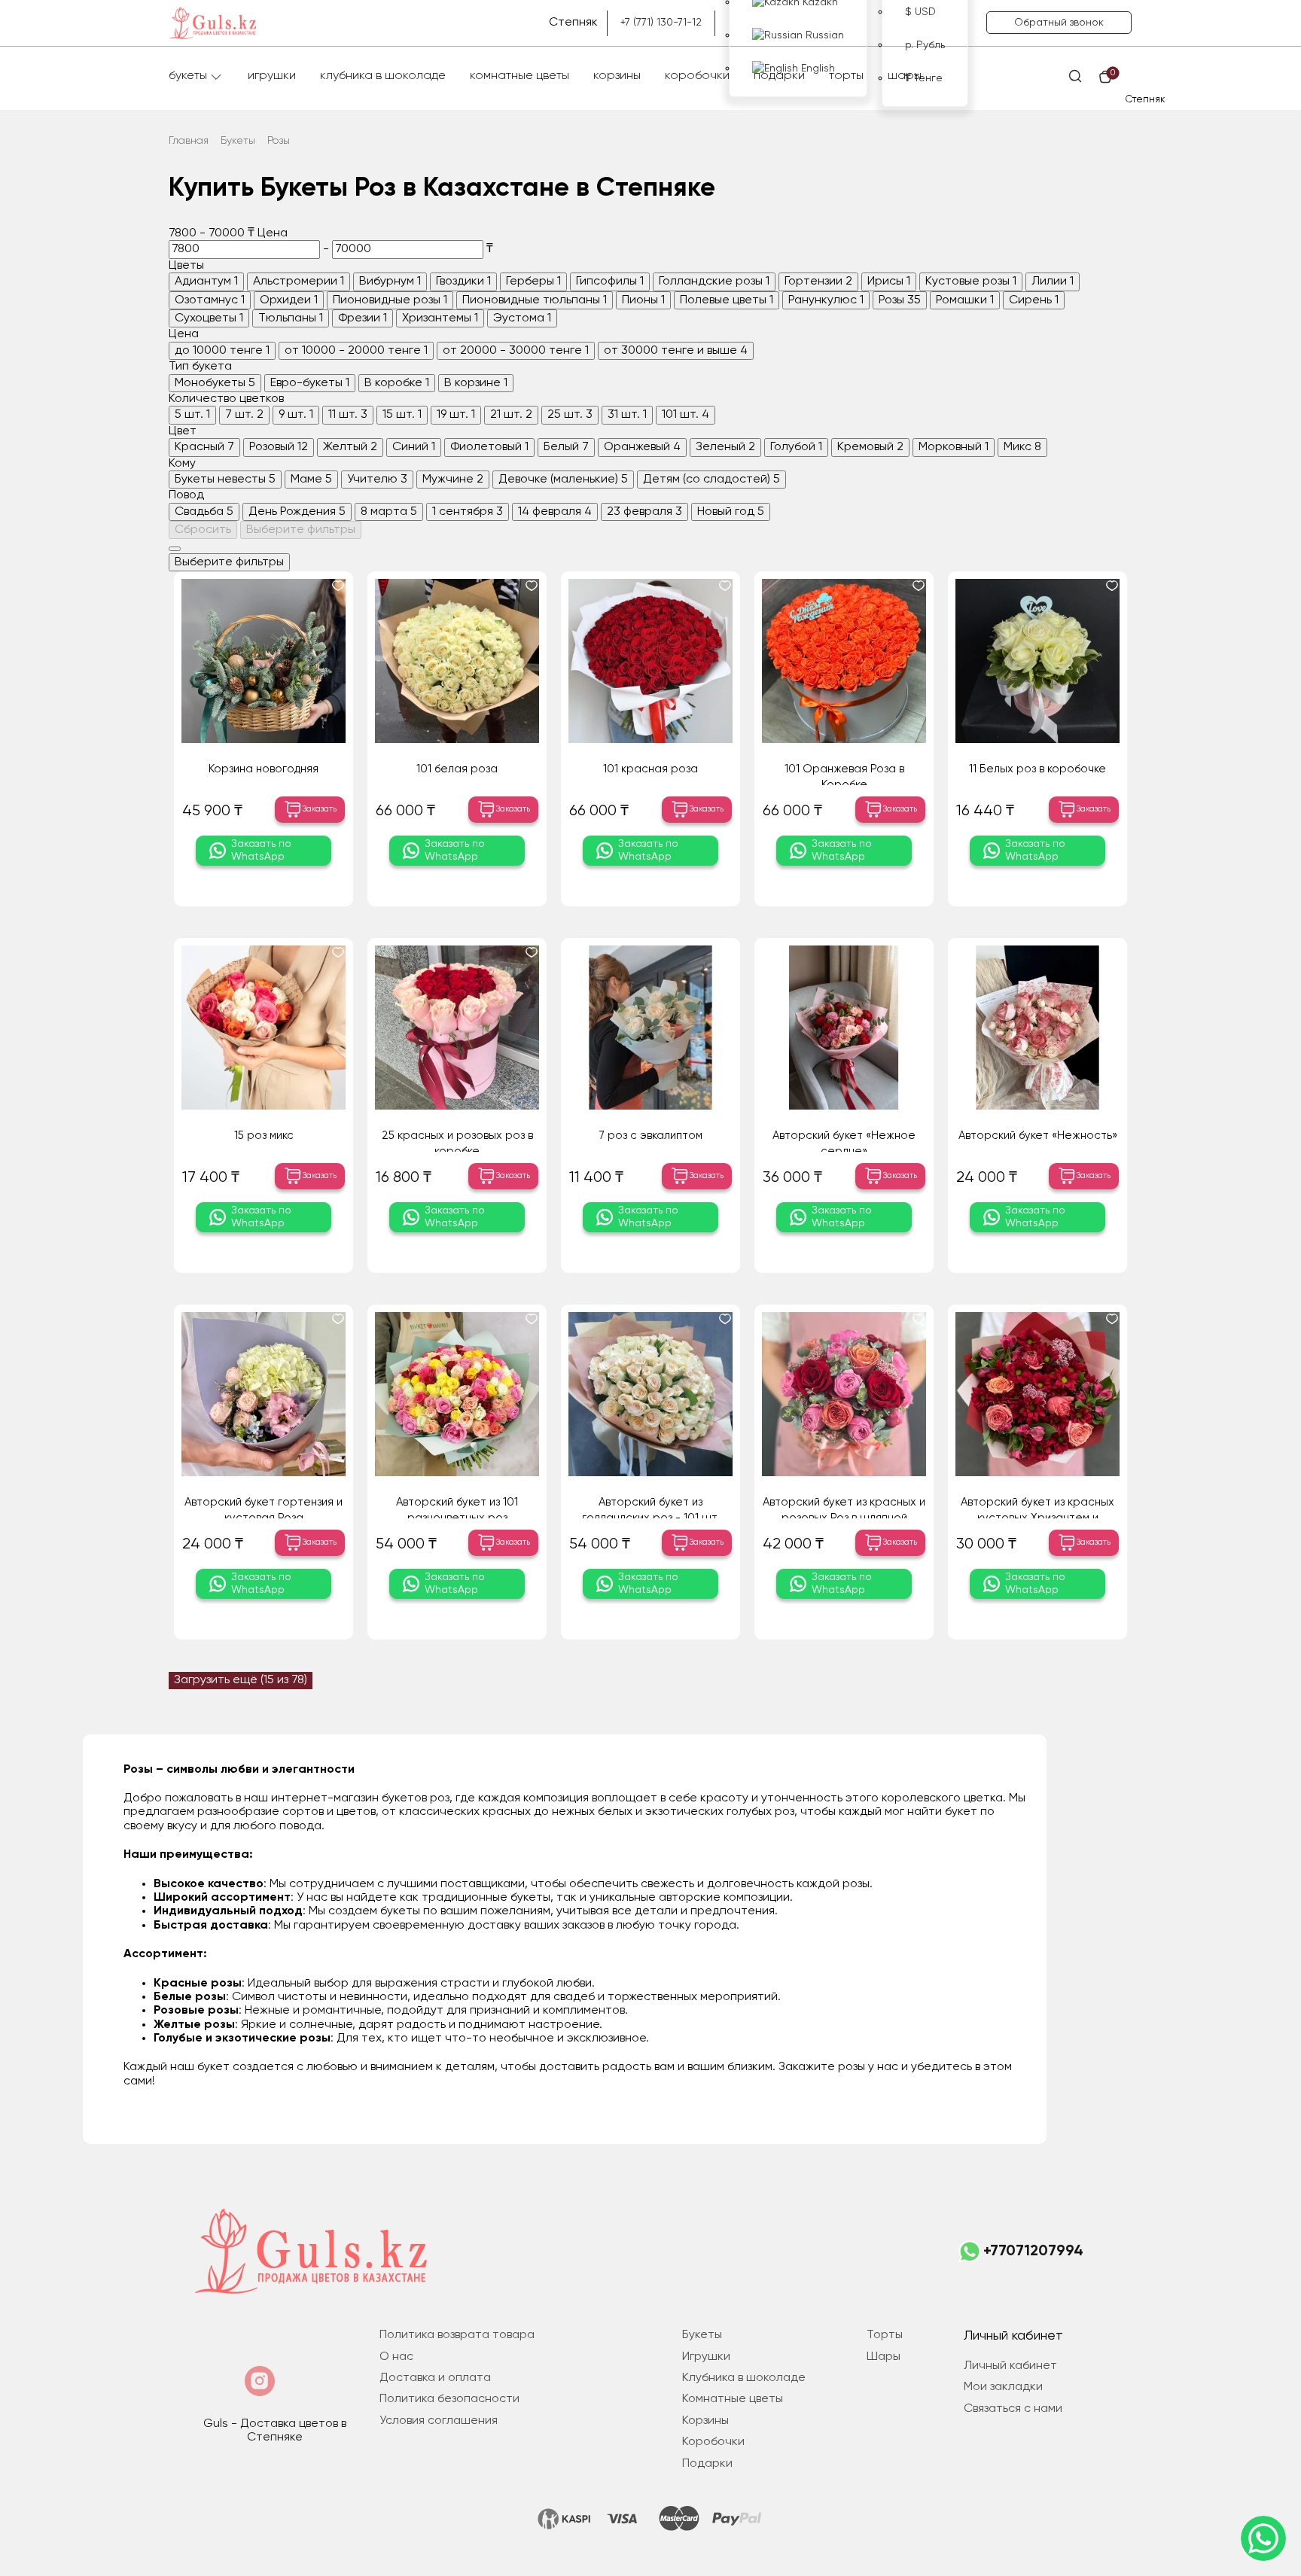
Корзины (617, 76)
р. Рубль (925, 45)
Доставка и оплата (435, 2378)
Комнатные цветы (519, 76)
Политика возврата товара (457, 2335)
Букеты (188, 76)
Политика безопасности (449, 2399)
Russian (823, 35)
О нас (396, 2357)
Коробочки (697, 76)
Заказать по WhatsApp (261, 850)
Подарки (779, 76)
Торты (846, 76)
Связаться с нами (1013, 2409)
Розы (279, 141)
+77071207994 (1033, 2252)
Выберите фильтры (301, 530)
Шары (905, 76)
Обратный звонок (1059, 23)
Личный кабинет (1010, 2366)
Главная (189, 141)
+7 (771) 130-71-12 (661, 23)
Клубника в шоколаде (383, 76)
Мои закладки (1003, 2387)
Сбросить (203, 530)
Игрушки (272, 76)
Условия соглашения (439, 2421)
